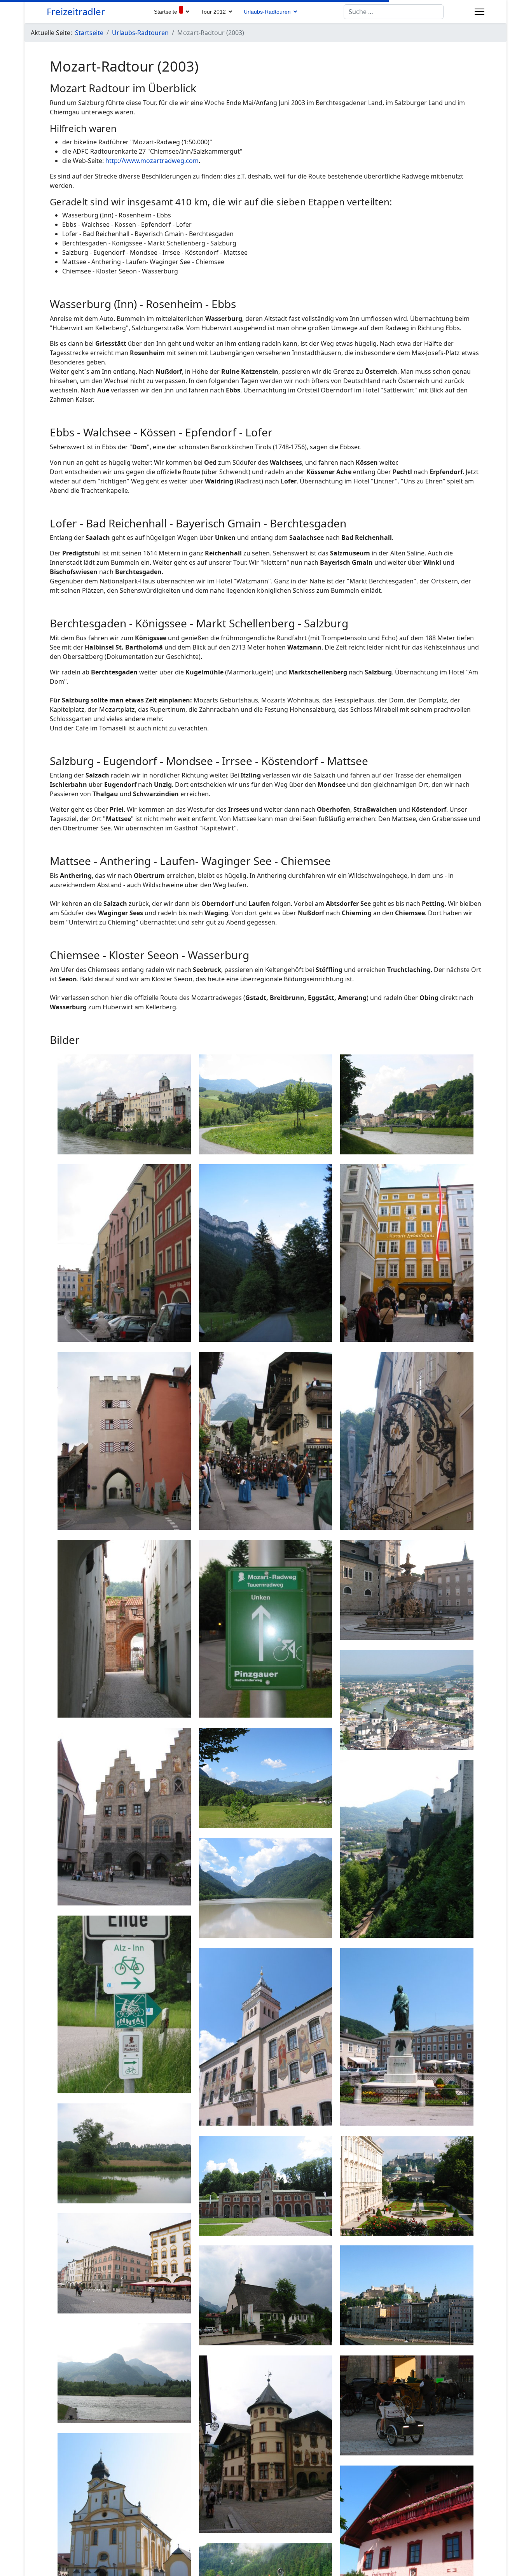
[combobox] (394, 12)
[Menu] (479, 12)
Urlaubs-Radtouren (267, 12)
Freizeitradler (76, 12)
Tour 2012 (213, 12)
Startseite (166, 12)
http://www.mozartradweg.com (152, 161)
